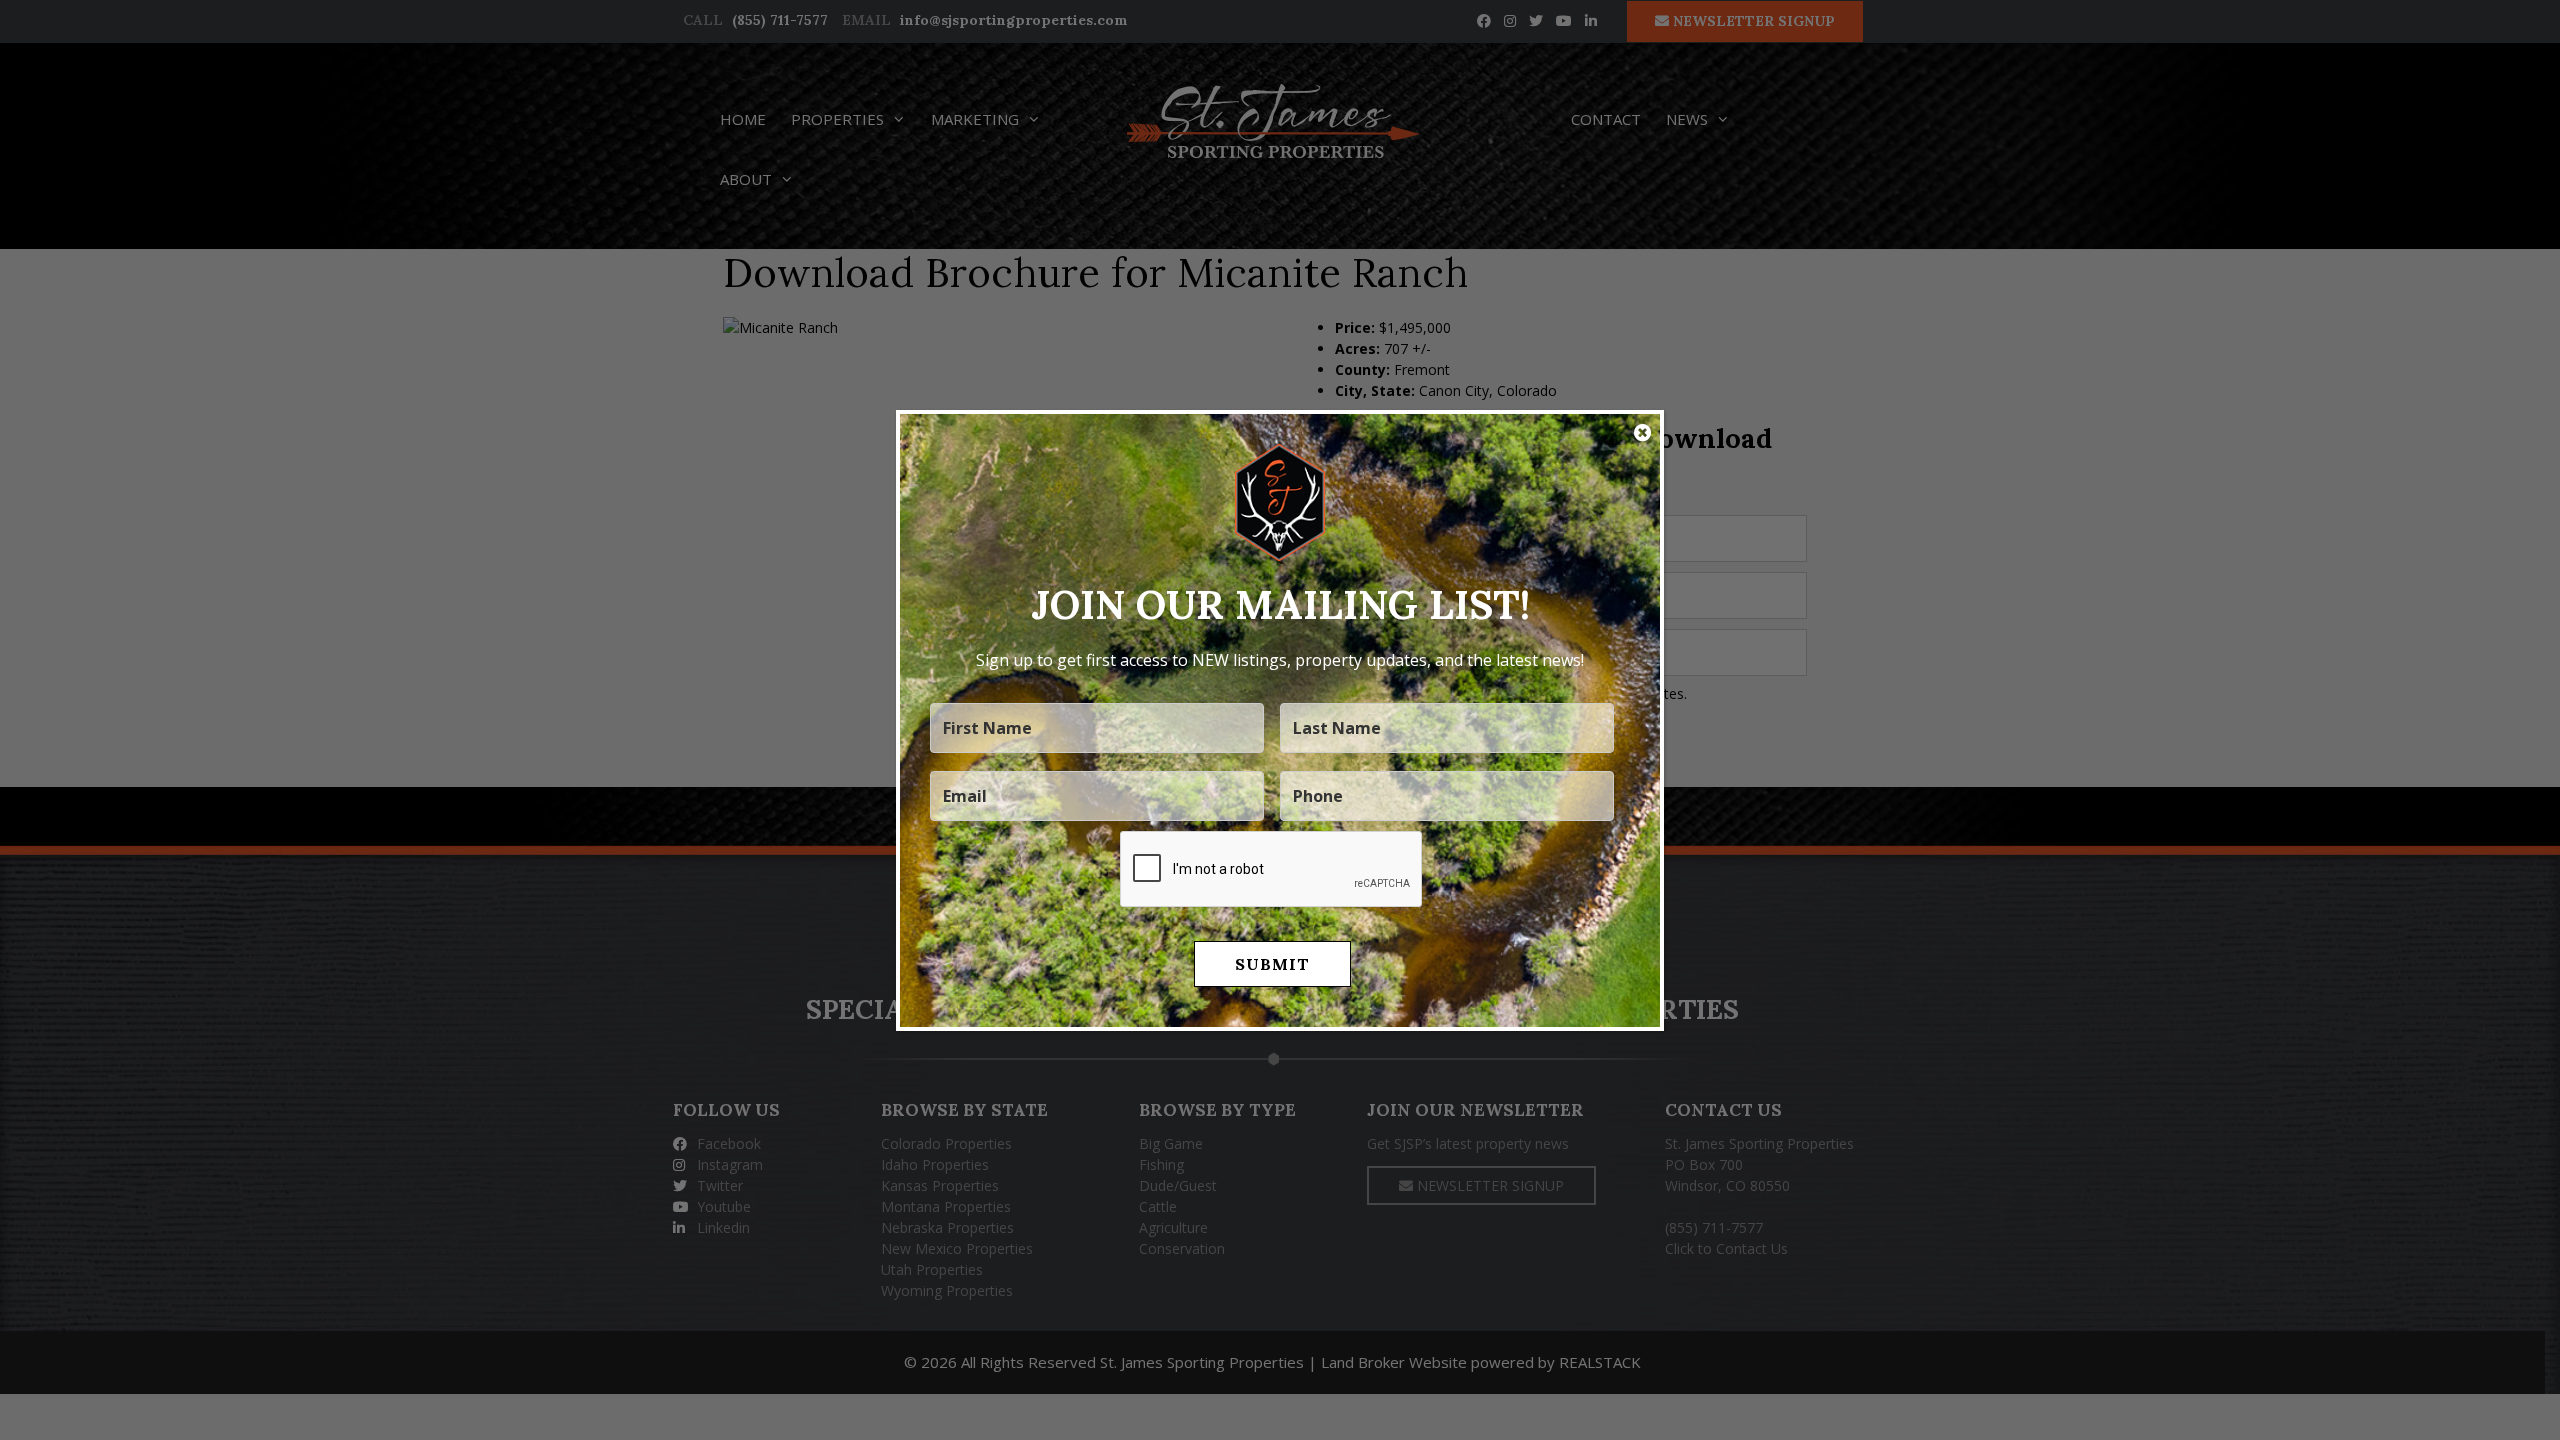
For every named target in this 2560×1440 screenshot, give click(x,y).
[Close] (1642, 433)
